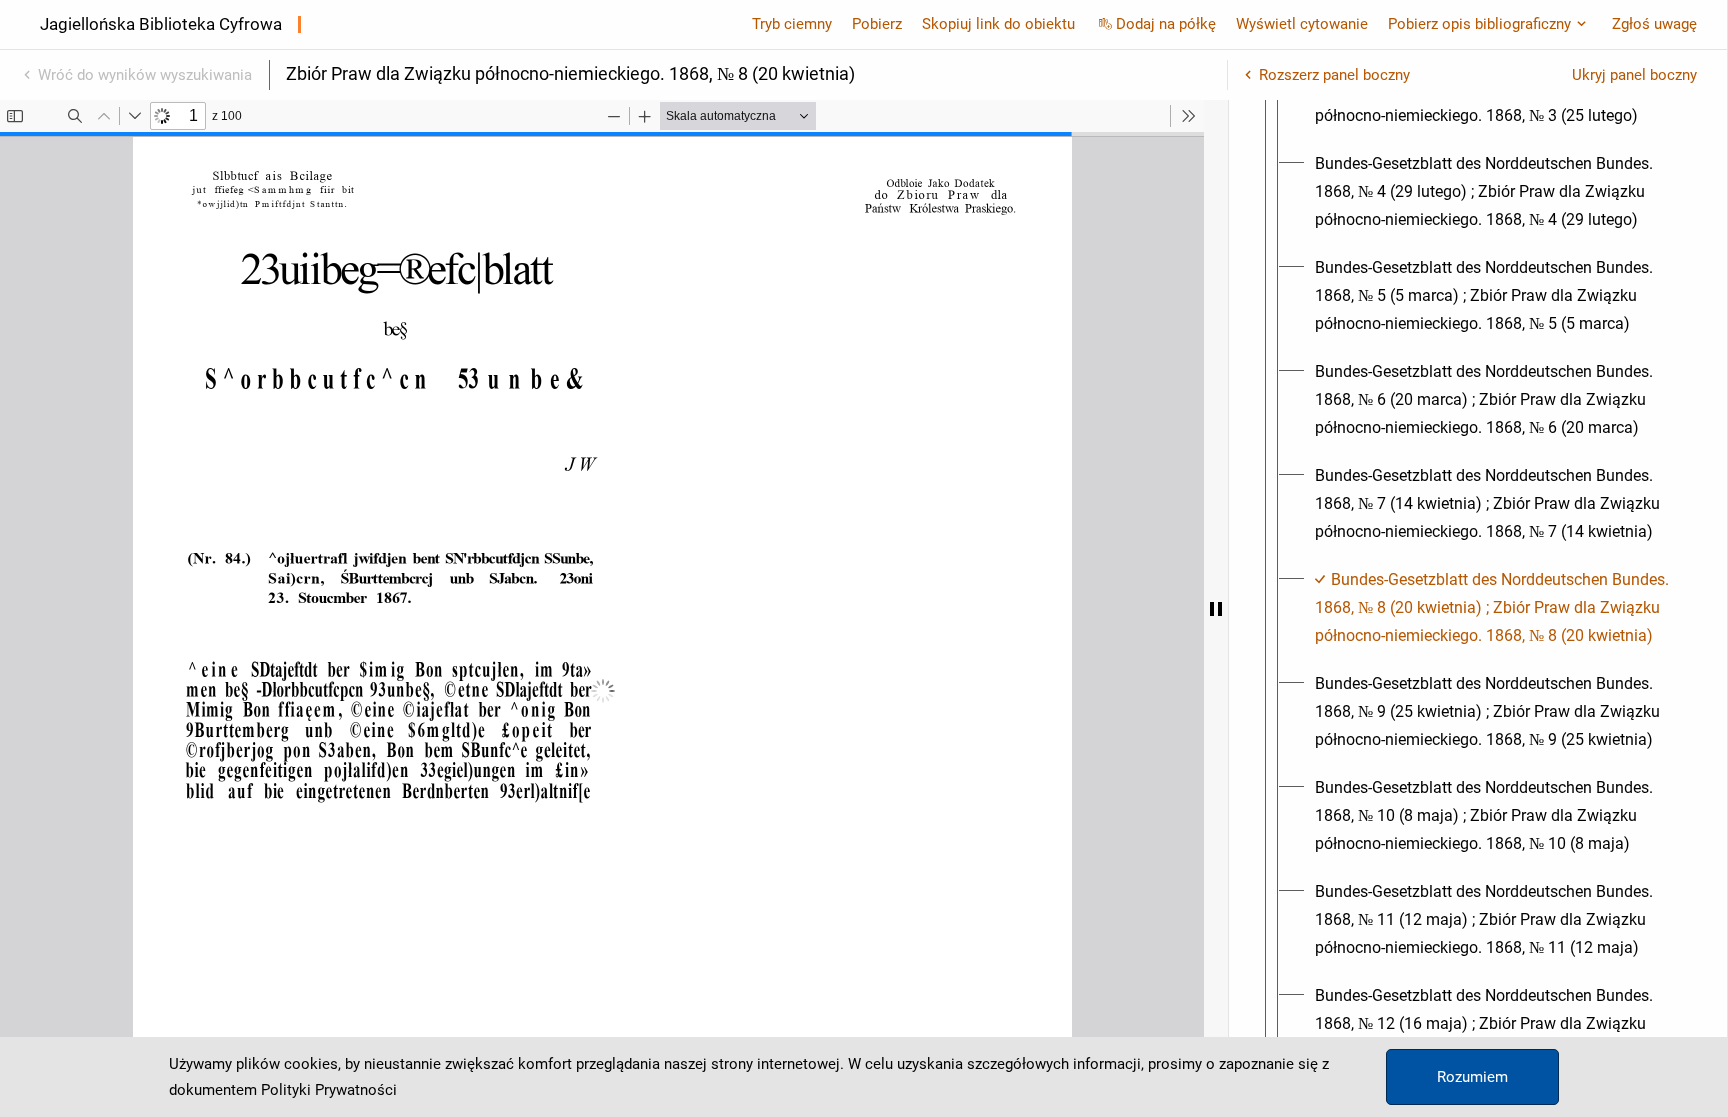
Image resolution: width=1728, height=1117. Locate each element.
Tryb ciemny (792, 24)
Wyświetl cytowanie (1302, 24)
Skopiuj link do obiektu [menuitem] (998, 24)
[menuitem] (1496, 192)
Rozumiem (1472, 1077)
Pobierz (877, 24)
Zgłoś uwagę (1654, 24)
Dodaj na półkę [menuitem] (1166, 24)
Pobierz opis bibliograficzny (1479, 24)
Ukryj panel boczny (1634, 75)
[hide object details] (1216, 608)
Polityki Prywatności (329, 1090)
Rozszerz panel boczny (1334, 75)
